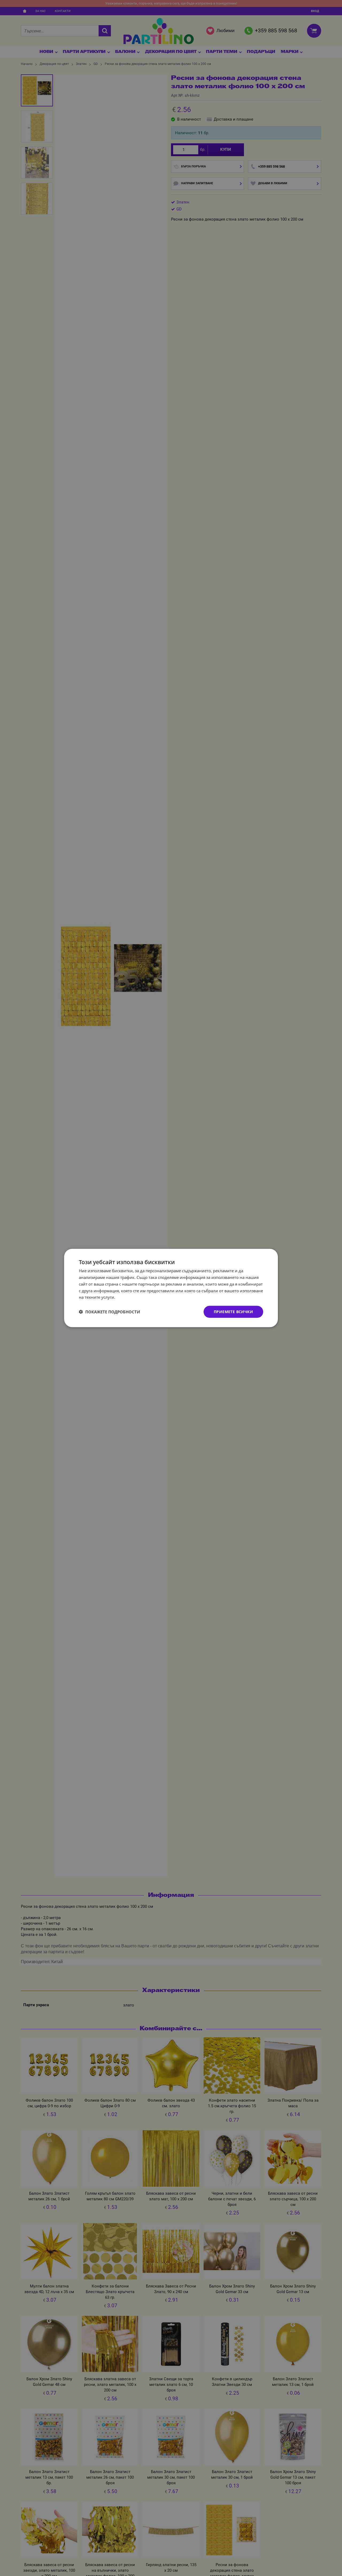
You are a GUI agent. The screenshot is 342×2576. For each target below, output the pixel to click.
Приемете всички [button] (233, 1312)
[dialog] (171, 1288)
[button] (109, 1312)
